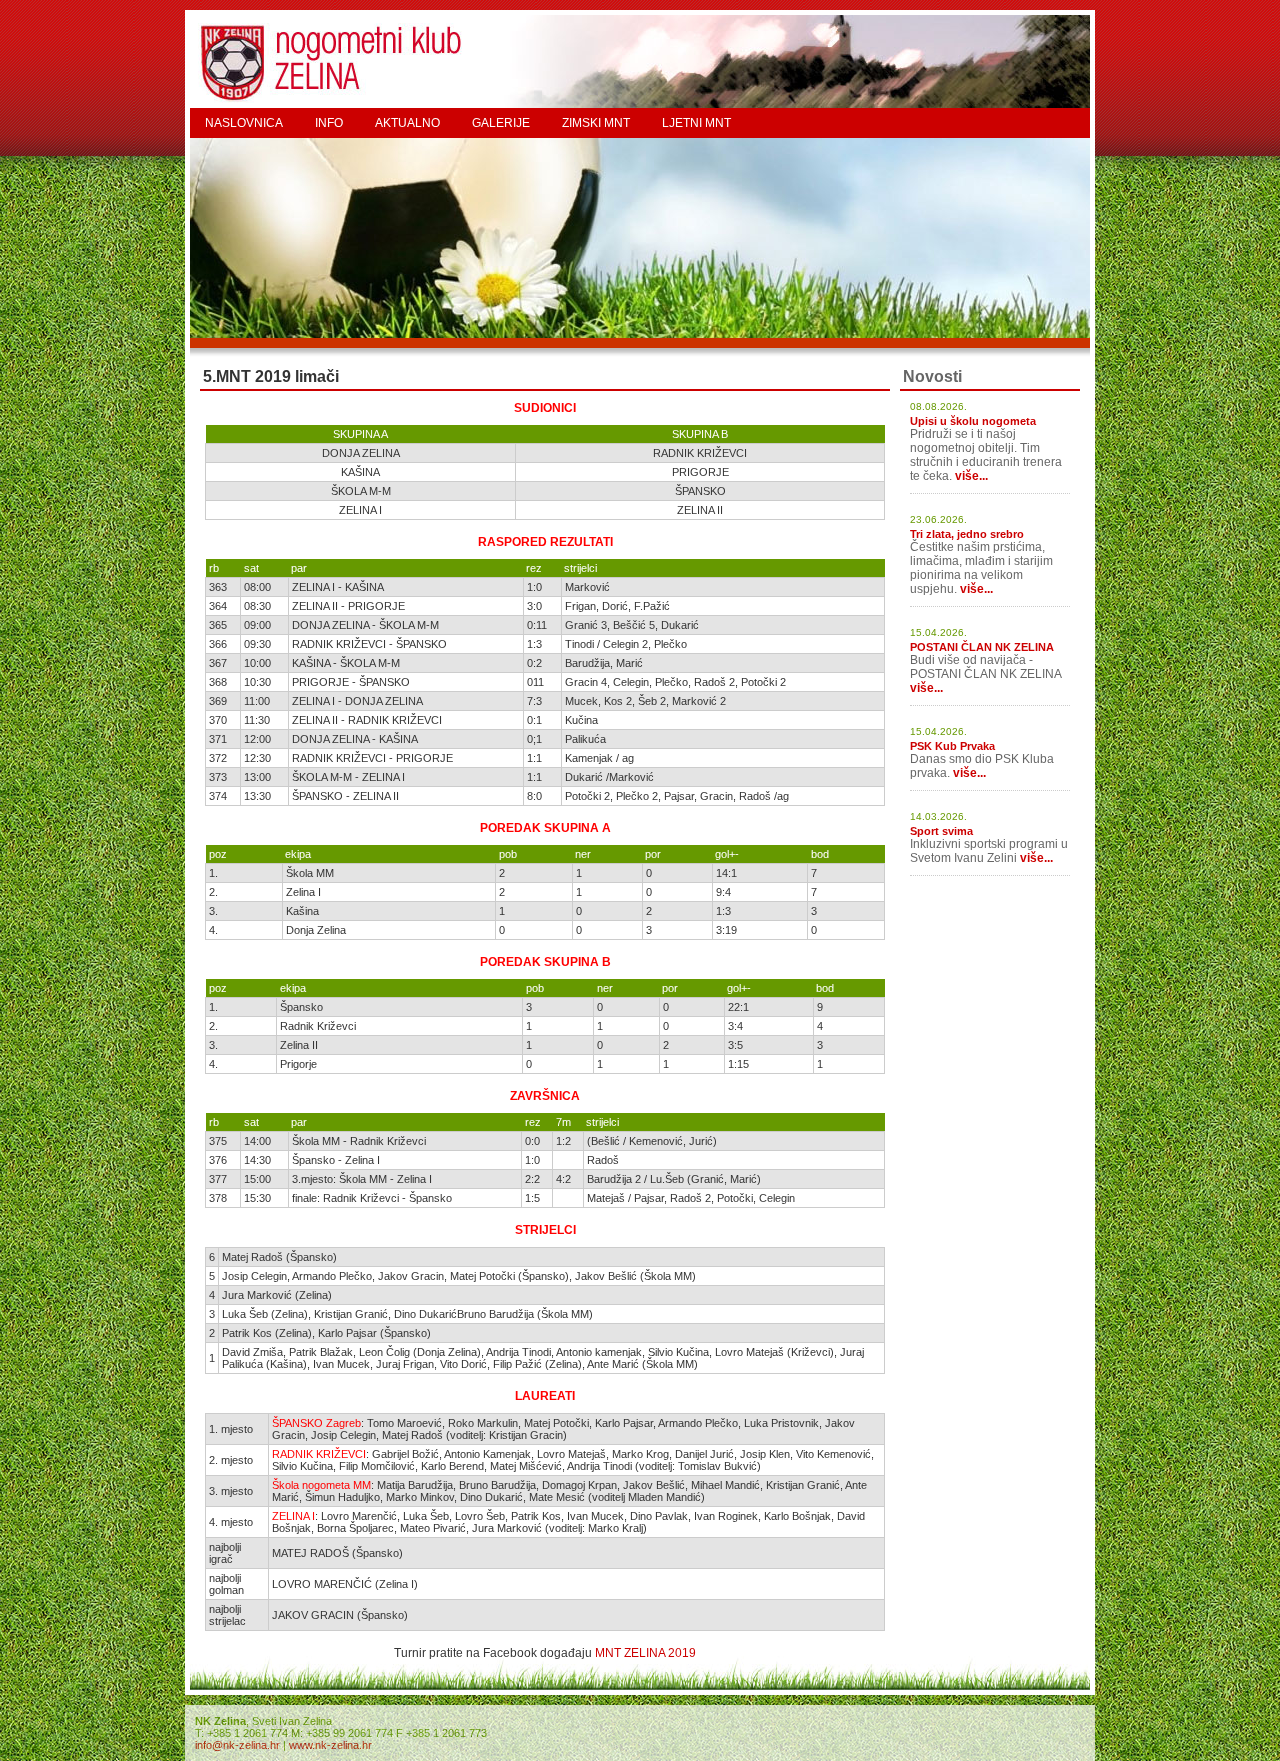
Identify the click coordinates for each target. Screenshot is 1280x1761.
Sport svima (941, 831)
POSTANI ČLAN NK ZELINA (982, 647)
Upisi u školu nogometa (973, 421)
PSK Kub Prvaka (952, 746)
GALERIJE (501, 123)
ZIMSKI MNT (596, 123)
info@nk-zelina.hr (237, 1745)
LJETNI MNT (696, 123)
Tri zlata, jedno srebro (967, 534)
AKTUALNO (407, 123)
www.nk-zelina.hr (330, 1745)
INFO (329, 123)
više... (971, 476)
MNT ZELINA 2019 (645, 1653)
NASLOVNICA (244, 123)
